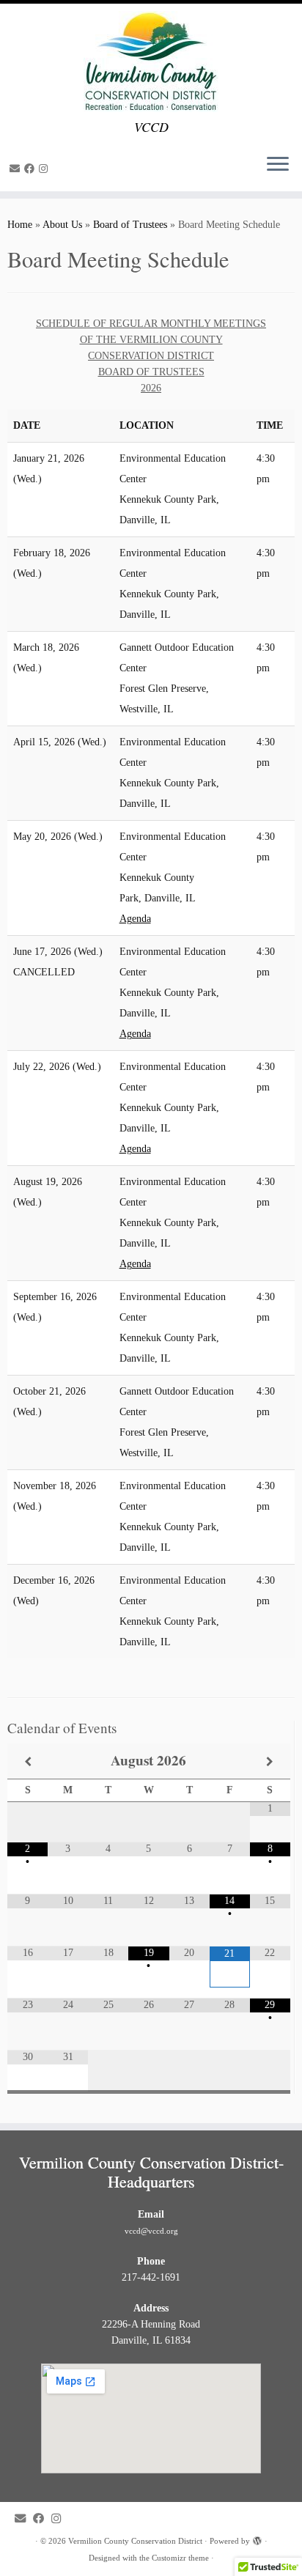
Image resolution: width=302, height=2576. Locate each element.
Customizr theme (180, 2558)
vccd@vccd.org (151, 2231)
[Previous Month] (27, 1761)
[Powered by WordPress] (257, 2539)
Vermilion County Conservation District (135, 2541)
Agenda (135, 919)
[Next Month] (270, 1761)
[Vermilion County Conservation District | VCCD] (151, 62)
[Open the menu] (278, 165)
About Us (62, 225)
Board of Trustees (130, 225)
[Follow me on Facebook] (32, 169)
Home (20, 225)
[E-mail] (17, 169)
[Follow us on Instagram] (45, 169)
